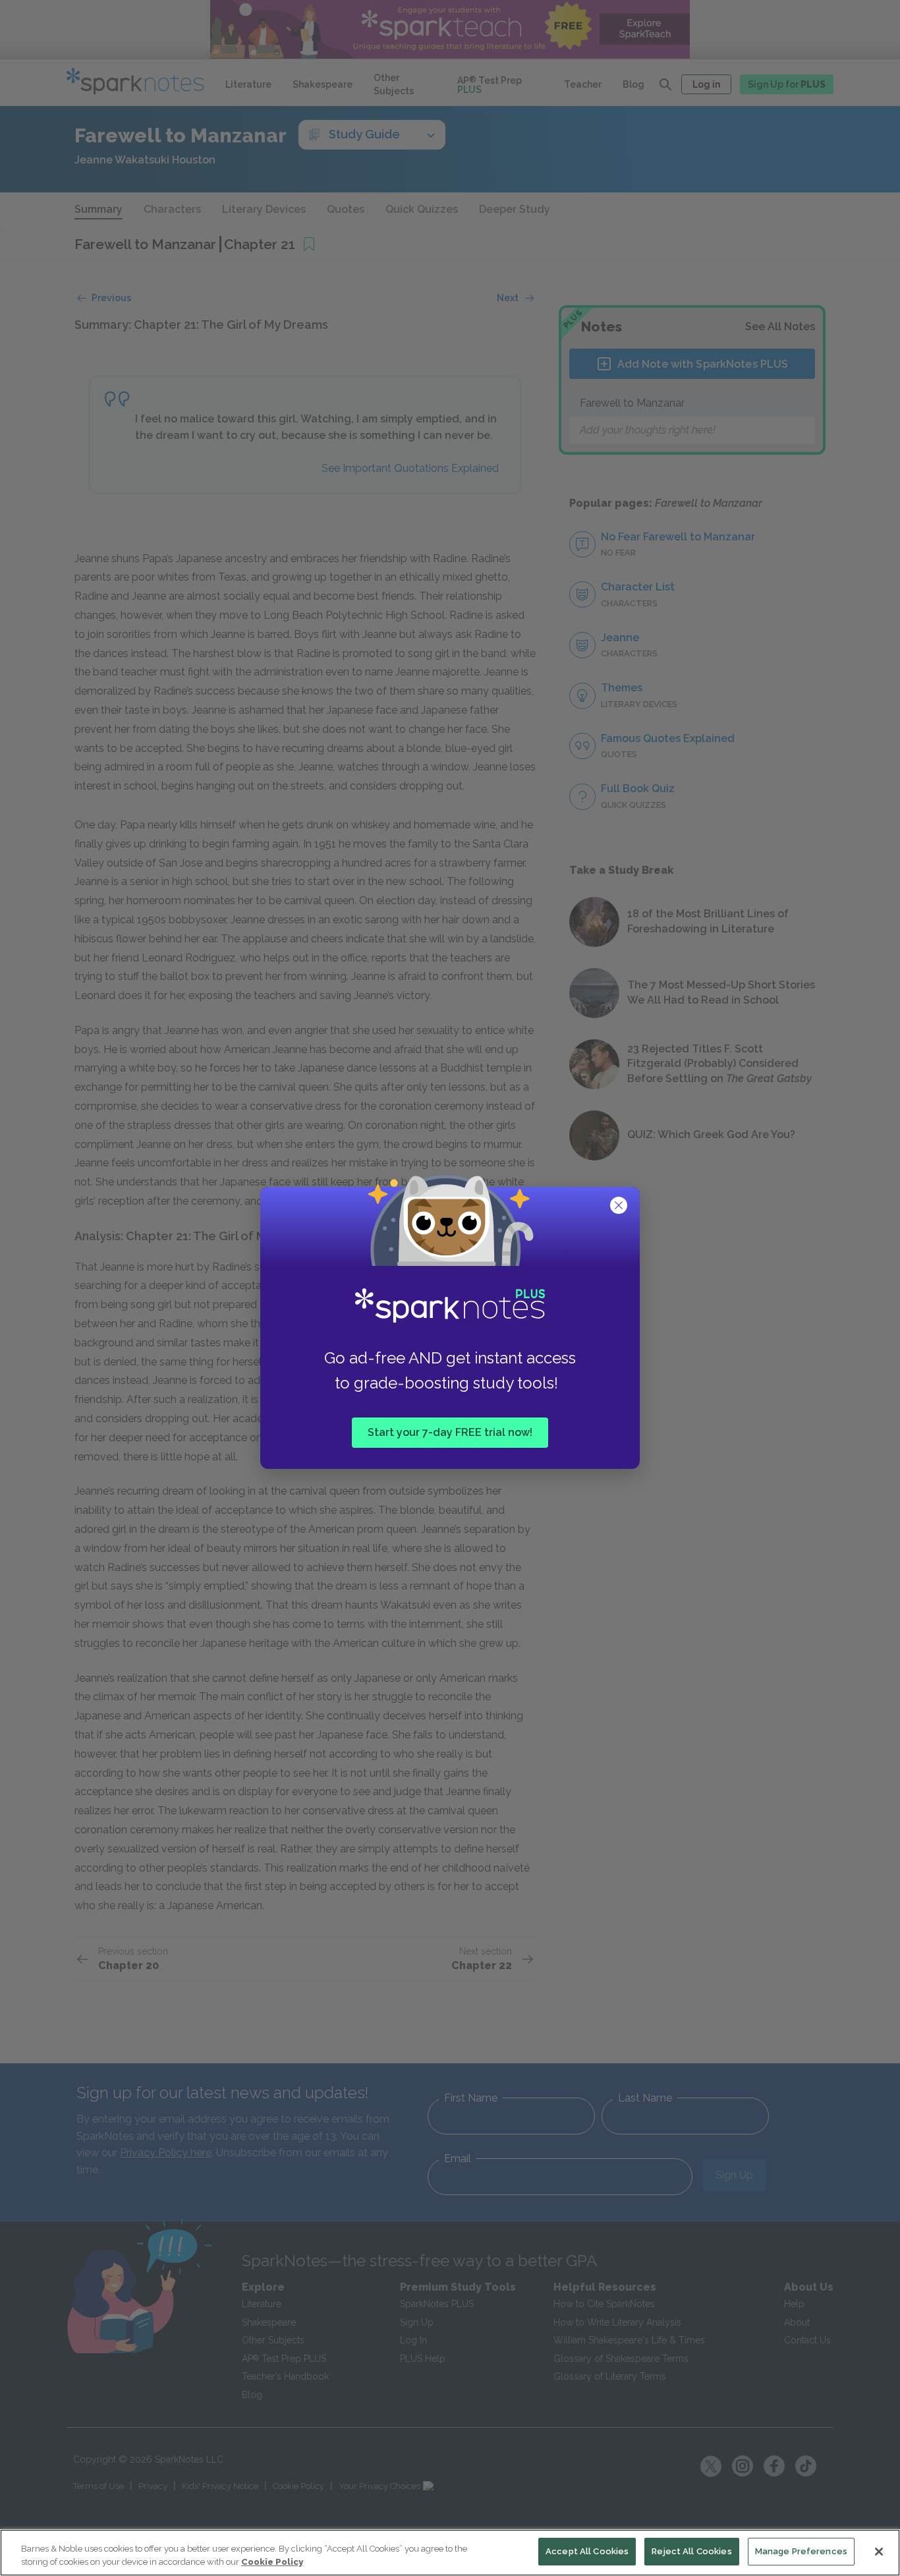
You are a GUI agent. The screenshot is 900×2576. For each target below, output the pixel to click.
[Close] (879, 2552)
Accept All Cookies (587, 2551)
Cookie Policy (272, 2562)
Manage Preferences (801, 2551)
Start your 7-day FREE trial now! (450, 1432)
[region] (450, 2553)
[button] (620, 1207)
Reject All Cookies (691, 2551)
